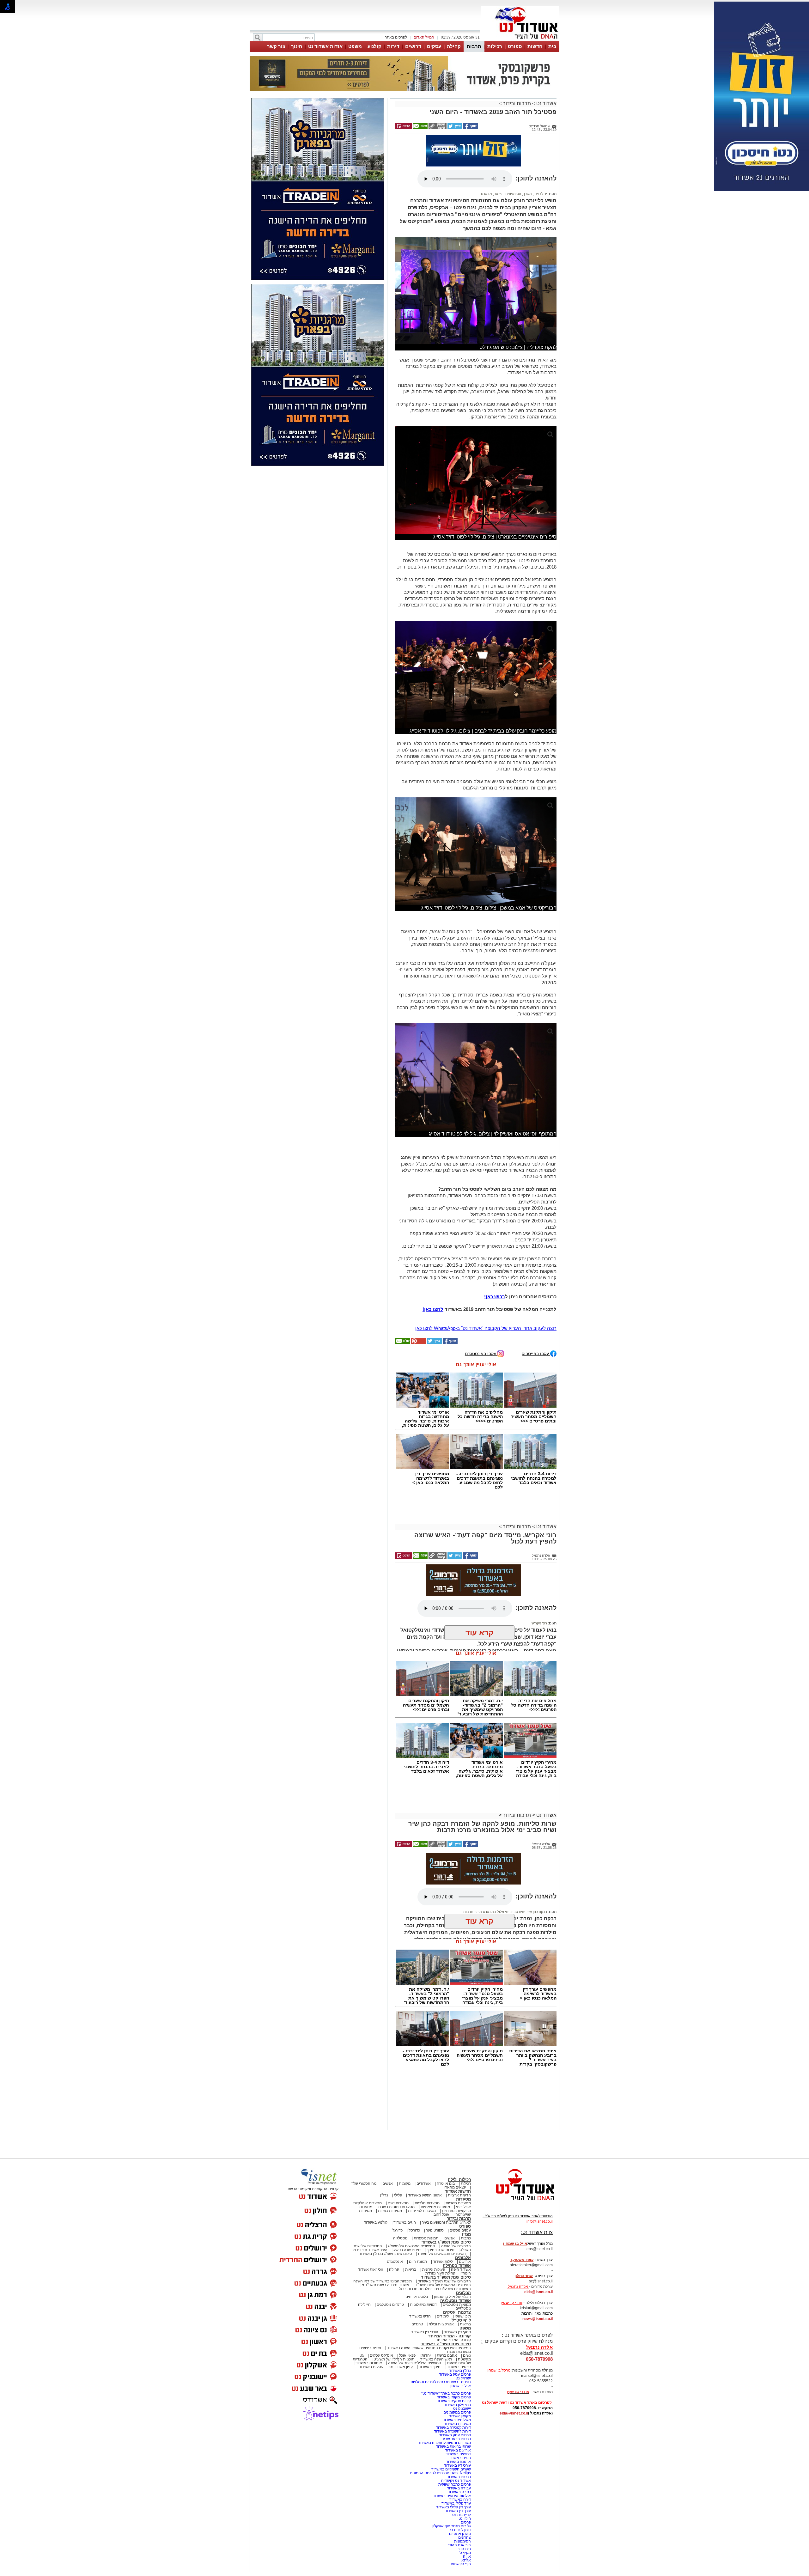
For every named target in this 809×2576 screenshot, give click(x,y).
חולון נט (464, 2518)
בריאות (411, 2269)
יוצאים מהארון (455, 2187)
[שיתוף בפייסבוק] (470, 128)
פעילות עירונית (434, 2269)
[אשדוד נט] (517, 2202)
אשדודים (424, 2183)
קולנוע (374, 46)
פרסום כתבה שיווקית (454, 2484)
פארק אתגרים (460, 2534)
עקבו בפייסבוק (536, 1353)
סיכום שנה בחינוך (441, 2250)
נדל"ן (384, 2195)
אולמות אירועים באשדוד (452, 2496)
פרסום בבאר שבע (457, 2439)
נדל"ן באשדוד (460, 2371)
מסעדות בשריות (458, 2203)
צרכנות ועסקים (457, 2312)
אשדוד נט (546, 104)
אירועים (465, 2262)
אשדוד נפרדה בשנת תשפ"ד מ (385, 2285)
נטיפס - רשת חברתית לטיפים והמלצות (441, 2382)
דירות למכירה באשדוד (453, 2427)
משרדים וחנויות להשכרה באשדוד (444, 2443)
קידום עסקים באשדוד (454, 2401)
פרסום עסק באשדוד (454, 2374)
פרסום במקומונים (457, 2412)
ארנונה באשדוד (458, 2462)
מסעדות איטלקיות (368, 2203)
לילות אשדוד (443, 2262)
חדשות (535, 46)
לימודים (442, 2316)
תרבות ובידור (517, 104)
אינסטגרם (395, 2262)
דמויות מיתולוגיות (423, 2305)
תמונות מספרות (426, 2238)
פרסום (465, 2522)
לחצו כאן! (433, 1309)
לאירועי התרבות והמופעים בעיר (446, 2222)
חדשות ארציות (459, 2195)
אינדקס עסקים (381, 2355)
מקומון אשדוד (460, 2416)
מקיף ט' (465, 2553)
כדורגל (398, 2230)
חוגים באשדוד (405, 2222)
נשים (467, 2355)
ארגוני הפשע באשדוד (425, 2195)
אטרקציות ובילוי (441, 2324)
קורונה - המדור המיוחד (450, 2336)
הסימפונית (513, 194)
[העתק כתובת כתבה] (437, 128)
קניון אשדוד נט (401, 2367)
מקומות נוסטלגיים (456, 2305)
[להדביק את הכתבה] (418, 1343)
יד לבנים (540, 194)
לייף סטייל (461, 2320)
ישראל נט (463, 2378)
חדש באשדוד (420, 2316)
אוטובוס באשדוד (369, 2363)
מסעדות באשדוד (457, 2424)
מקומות (405, 2183)
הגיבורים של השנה (456, 2246)
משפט (355, 46)
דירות (393, 46)
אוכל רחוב (441, 2214)
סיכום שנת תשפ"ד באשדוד (446, 2277)
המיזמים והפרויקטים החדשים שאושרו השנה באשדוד (429, 2348)
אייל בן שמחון (460, 2386)
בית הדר (464, 2549)
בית (552, 46)
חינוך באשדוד (430, 2367)
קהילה (454, 46)
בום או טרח (446, 2183)
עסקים (434, 46)
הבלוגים (463, 2293)
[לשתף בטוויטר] (454, 128)
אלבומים (463, 2258)
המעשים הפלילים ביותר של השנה (415, 2363)
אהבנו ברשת (447, 2355)
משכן (527, 194)
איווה (467, 2556)
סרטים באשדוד (459, 2367)
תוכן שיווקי (463, 2316)
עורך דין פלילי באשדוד (453, 2507)
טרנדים (417, 2324)
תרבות (474, 46)
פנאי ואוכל (407, 2355)
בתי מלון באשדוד (457, 2405)
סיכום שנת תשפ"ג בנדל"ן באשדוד (386, 2254)
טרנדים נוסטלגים (390, 2305)
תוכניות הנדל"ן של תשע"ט (394, 2359)
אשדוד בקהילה (457, 2265)
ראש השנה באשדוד (436, 2359)
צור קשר (276, 46)
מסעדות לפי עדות (422, 2211)
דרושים (413, 46)
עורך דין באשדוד (458, 2511)
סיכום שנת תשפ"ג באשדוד (446, 2242)
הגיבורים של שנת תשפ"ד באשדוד (444, 2281)
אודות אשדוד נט (325, 46)
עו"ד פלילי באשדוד (456, 2503)
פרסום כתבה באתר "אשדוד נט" (446, 2393)
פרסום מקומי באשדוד (454, 2397)
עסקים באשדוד (371, 2367)
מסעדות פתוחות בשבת (396, 2207)
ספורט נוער (435, 2230)
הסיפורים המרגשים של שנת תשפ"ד (443, 2285)
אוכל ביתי (463, 2207)
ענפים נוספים (460, 2230)
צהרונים (465, 2537)
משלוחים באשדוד (457, 2420)
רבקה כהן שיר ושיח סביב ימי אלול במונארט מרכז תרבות (505, 1912)
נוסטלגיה (400, 2238)
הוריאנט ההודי (459, 2545)
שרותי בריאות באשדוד (453, 2446)
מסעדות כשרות (390, 2211)
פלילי (398, 2195)
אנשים (388, 2183)
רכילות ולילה (459, 2180)
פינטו (498, 194)
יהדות (426, 2355)
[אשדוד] (520, 40)
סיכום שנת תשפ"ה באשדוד (446, 2344)
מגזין (466, 2234)
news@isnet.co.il (538, 2319)
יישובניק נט (462, 2409)
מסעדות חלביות (427, 2203)
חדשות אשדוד (458, 2191)
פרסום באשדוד (458, 2477)
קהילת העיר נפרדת (440, 2273)
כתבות (466, 2238)
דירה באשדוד (460, 2500)
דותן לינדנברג (460, 2530)
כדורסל (414, 2230)
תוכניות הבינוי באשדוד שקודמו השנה (382, 2281)
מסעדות (463, 2199)
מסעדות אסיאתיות (435, 2207)
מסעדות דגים (398, 2203)
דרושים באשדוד (458, 2454)
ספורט (515, 46)
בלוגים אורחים (417, 2297)
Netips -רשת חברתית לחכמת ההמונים (440, 2473)
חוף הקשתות (461, 2564)
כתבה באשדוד (459, 2492)
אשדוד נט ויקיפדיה (456, 2481)
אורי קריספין (511, 2303)
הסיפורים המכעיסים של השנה (442, 2254)
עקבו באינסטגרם (481, 1353)
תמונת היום (418, 2262)
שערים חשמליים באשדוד (451, 2469)
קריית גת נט (462, 2515)
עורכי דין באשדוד (425, 2332)
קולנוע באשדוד (376, 2222)
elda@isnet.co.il (538, 2292)
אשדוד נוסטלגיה (456, 2301)
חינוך (297, 46)
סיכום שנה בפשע (407, 2250)
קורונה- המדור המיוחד (453, 2340)
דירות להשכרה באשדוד (452, 2431)
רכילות (495, 46)
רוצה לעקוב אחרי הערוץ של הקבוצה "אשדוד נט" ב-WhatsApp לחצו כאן (486, 1328)
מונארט (487, 194)
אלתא (466, 2560)
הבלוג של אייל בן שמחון (452, 2297)
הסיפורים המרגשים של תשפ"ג (412, 2246)
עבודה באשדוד (458, 2488)
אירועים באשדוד (458, 2450)
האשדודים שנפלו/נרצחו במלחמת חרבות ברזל (435, 2289)
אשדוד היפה (460, 2269)
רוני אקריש (539, 1623)
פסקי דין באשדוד (457, 2332)
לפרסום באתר (396, 37)
